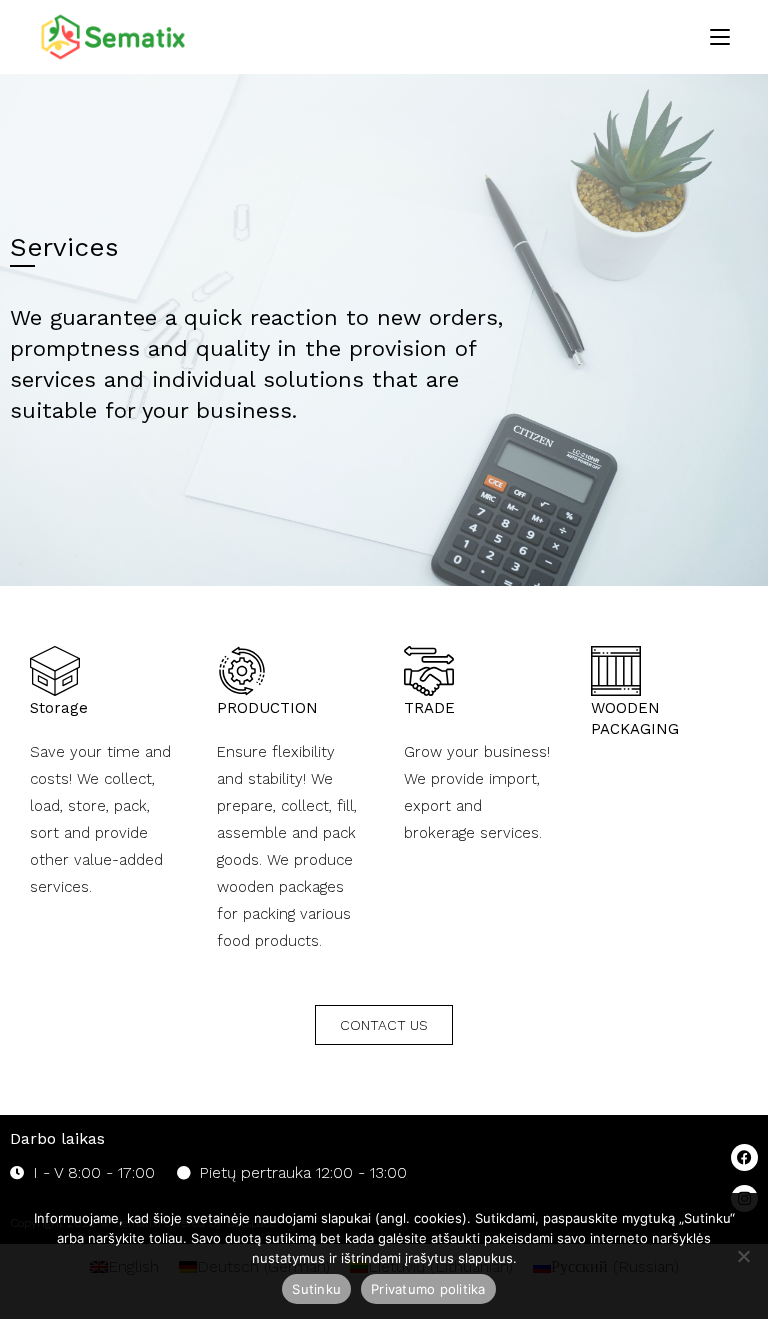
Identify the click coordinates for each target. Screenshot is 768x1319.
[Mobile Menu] (720, 37)
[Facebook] (744, 1157)
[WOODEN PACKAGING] (616, 671)
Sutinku (316, 1289)
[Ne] (743, 1256)
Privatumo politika (428, 1289)
